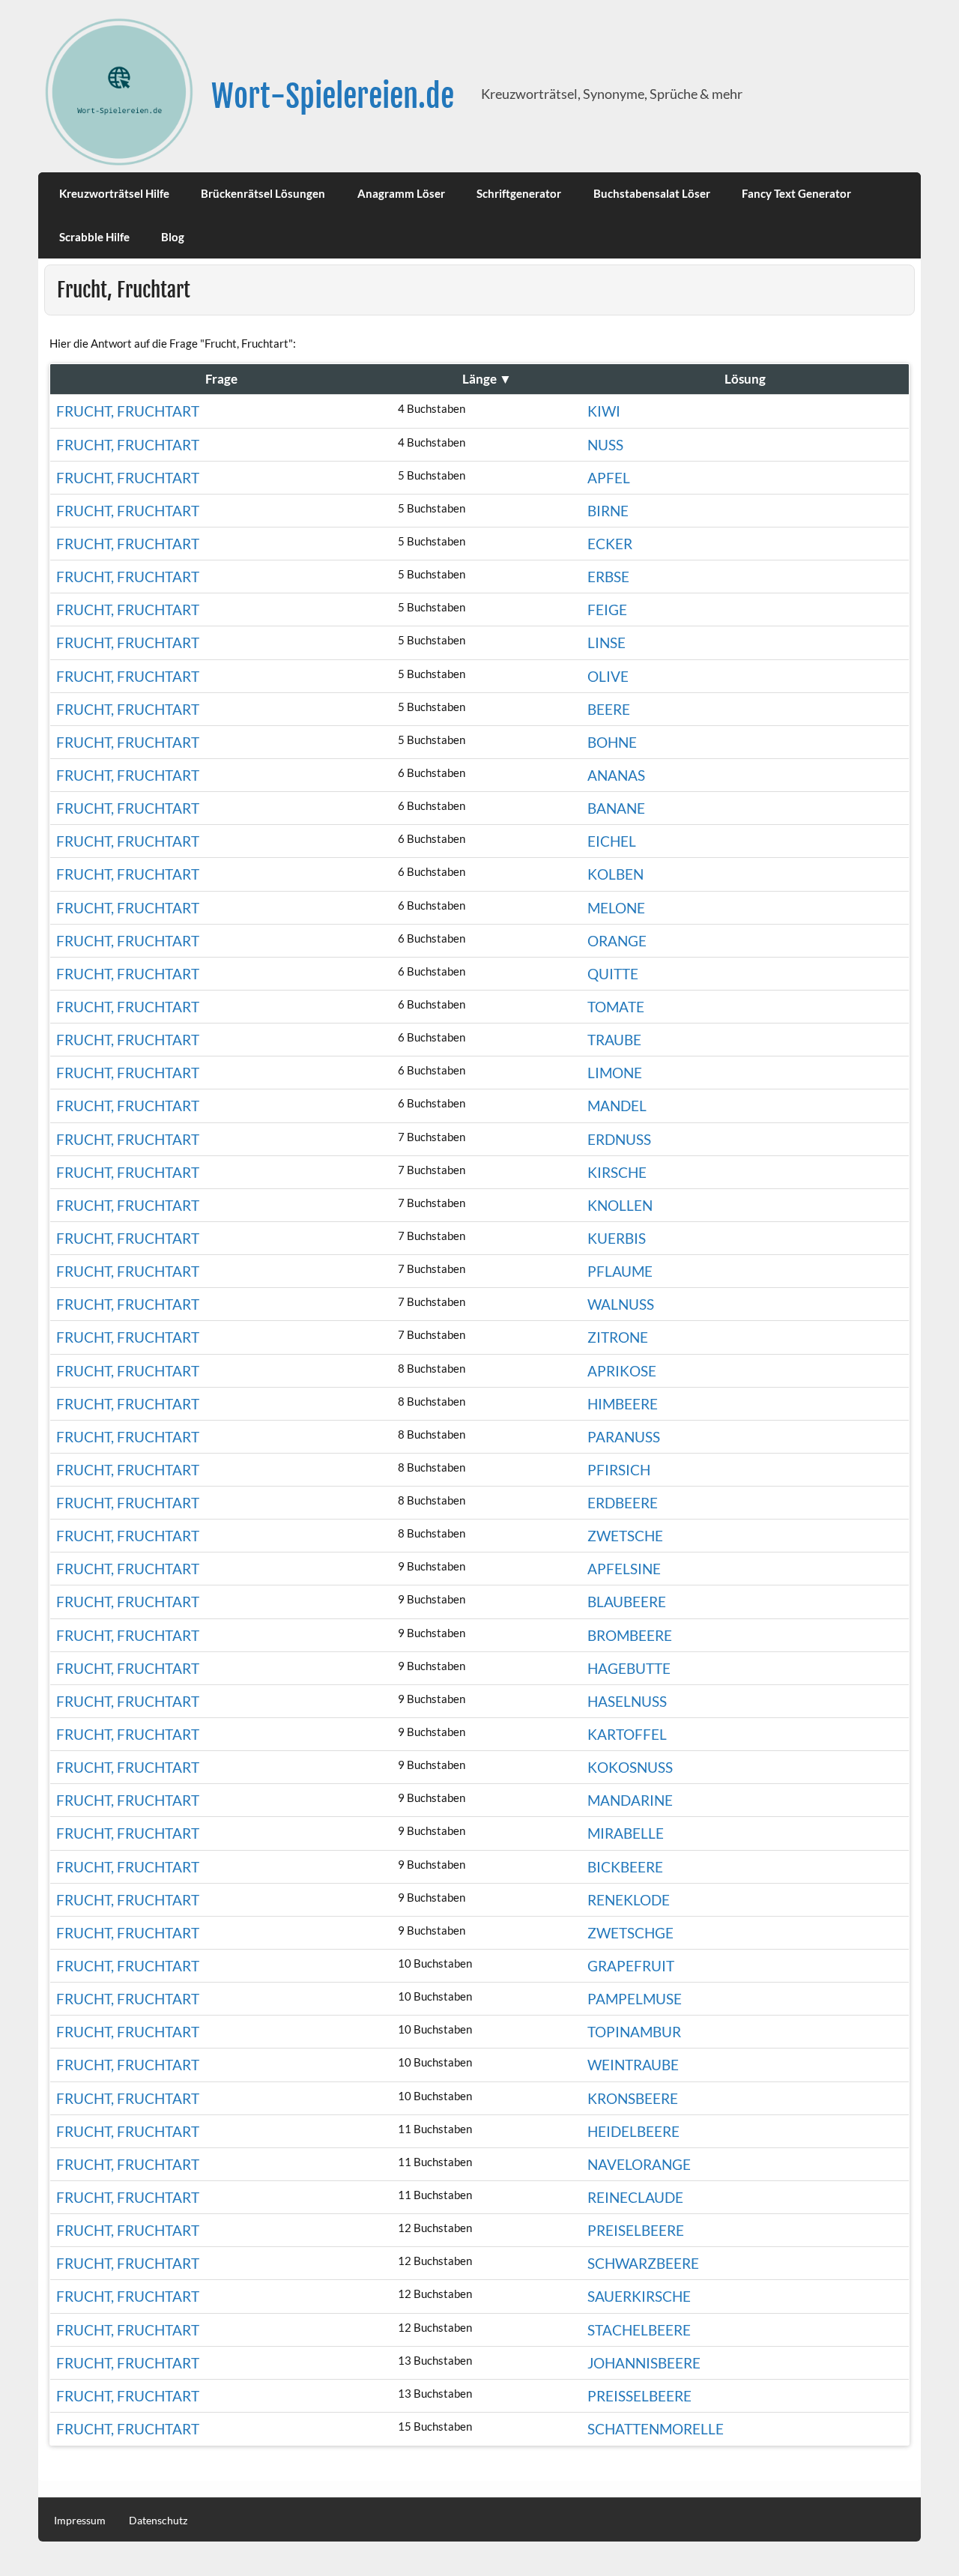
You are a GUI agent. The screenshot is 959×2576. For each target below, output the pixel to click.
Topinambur (634, 2032)
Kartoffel (627, 1734)
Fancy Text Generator (796, 193)
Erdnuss (619, 1139)
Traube (614, 1040)
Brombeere (630, 1635)
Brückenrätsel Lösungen (263, 193)
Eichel (612, 841)
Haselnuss (627, 1701)
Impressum (80, 2521)
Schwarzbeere (643, 2263)
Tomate (616, 1007)
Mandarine (630, 1800)
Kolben (615, 874)
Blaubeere (627, 1602)
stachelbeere (639, 2330)
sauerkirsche (639, 2296)
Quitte (613, 974)
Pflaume (620, 1271)
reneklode (629, 1900)
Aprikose (622, 1371)
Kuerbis (617, 1238)
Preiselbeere (636, 2230)
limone (615, 1073)
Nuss (605, 445)
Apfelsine (624, 1569)
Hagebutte (629, 1668)
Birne (608, 511)
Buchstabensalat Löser (652, 193)
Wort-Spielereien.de (333, 96)
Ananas (616, 775)
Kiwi (604, 411)
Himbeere (623, 1404)
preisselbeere (639, 2396)
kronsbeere (633, 2098)
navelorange (639, 2164)
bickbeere (625, 1867)
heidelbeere (633, 2131)
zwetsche (625, 1536)
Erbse (608, 577)
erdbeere (623, 1503)
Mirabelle (626, 1833)
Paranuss (624, 1437)
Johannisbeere (644, 2363)
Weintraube (633, 2065)
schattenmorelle (656, 2429)
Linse (606, 643)
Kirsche (617, 1172)
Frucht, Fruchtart (128, 411)
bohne (612, 742)
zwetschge (630, 1933)
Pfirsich (619, 1470)
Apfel (609, 478)
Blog (173, 237)
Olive (608, 676)
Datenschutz (158, 2521)
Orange (617, 941)
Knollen (620, 1205)
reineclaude (635, 2197)
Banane (616, 808)
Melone (616, 908)
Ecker (610, 544)
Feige (607, 610)
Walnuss (621, 1304)
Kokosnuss (630, 1767)
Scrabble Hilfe (94, 237)
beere (609, 709)
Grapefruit (631, 1966)
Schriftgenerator (519, 193)
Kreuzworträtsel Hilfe (114, 193)
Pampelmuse (635, 1999)
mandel (617, 1106)
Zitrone (618, 1337)
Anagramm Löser (401, 193)
